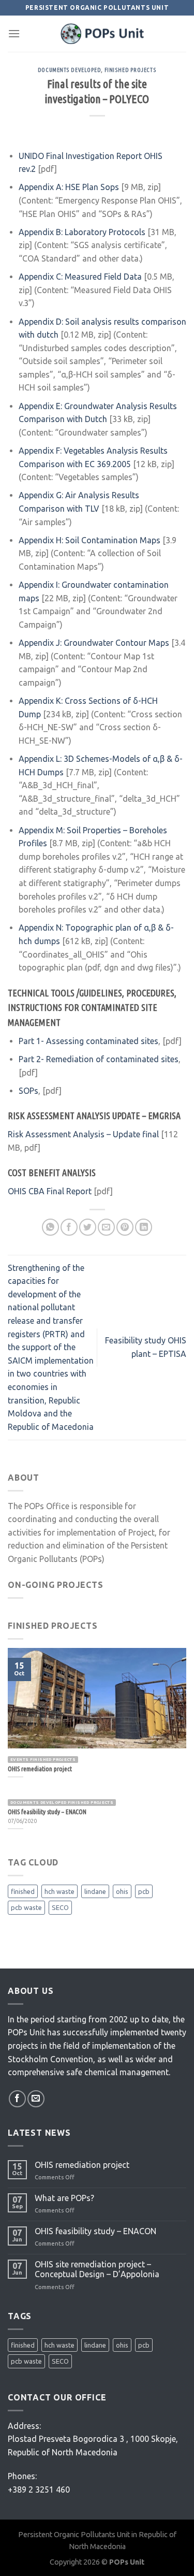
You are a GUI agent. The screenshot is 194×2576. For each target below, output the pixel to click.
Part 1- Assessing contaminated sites (88, 1041)
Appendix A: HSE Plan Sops (69, 187)
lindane (95, 1891)
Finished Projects (131, 70)
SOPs (28, 1091)
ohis (122, 1891)
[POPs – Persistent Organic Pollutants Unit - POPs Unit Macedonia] (103, 34)
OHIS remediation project (82, 2165)
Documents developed (70, 70)
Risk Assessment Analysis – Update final (83, 1134)
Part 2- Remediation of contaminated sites (99, 1059)
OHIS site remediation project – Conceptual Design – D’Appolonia (97, 2269)
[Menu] (14, 33)
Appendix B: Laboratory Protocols (82, 232)
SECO (60, 1907)
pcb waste (26, 1907)
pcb (144, 1891)
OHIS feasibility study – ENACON (95, 2231)
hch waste (59, 1891)
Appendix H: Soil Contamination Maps (89, 540)
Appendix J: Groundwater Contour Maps (94, 643)
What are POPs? (64, 2198)
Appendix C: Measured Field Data (81, 277)
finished (23, 1891)
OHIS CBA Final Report (50, 1191)
